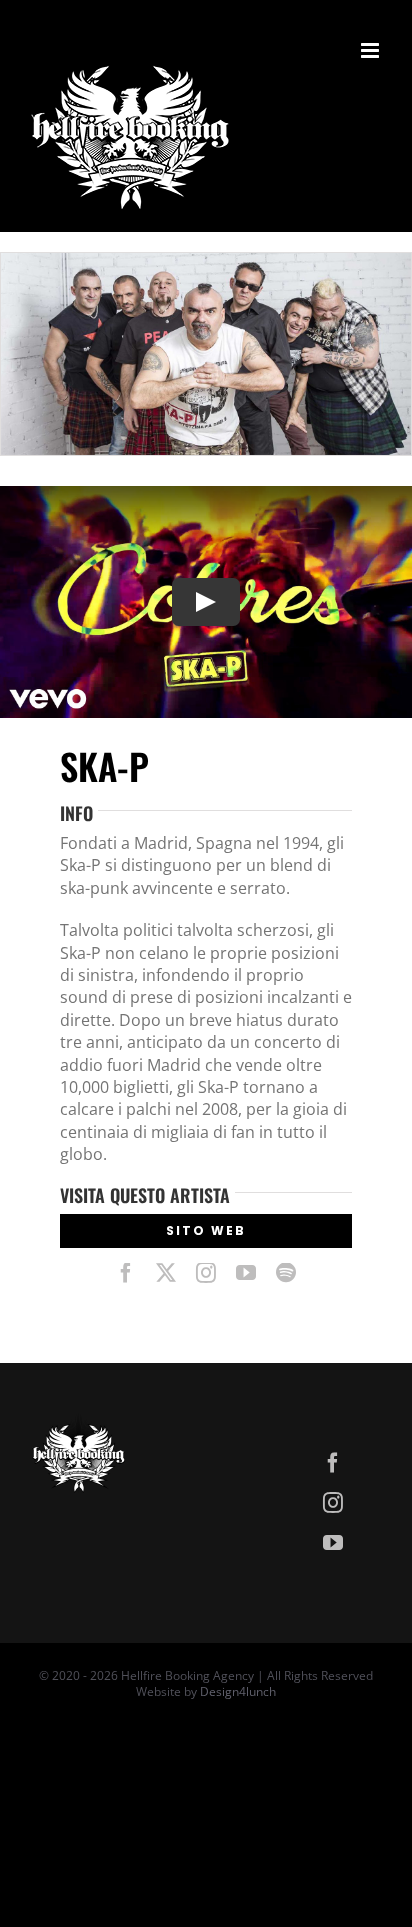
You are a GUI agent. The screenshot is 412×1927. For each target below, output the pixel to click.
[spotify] (286, 1273)
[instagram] (206, 1273)
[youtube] (246, 1273)
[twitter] (166, 1273)
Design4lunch (238, 1691)
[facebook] (126, 1273)
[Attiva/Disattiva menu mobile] (371, 50)
